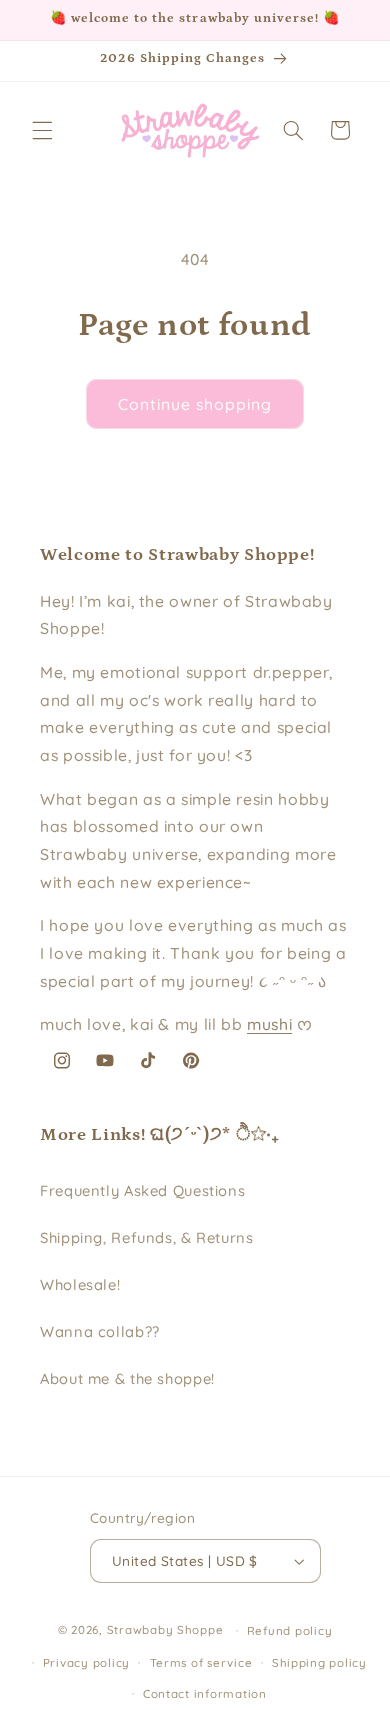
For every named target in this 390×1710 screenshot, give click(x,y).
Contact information (205, 1693)
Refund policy (290, 1630)
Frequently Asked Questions (142, 1190)
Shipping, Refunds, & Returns (147, 1237)
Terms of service (201, 1662)
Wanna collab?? (100, 1331)
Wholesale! (80, 1284)
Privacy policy (86, 1662)
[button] (42, 130)
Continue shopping (195, 404)
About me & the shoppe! (127, 1378)
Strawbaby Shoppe (165, 1629)
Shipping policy (319, 1662)
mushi (269, 1024)
